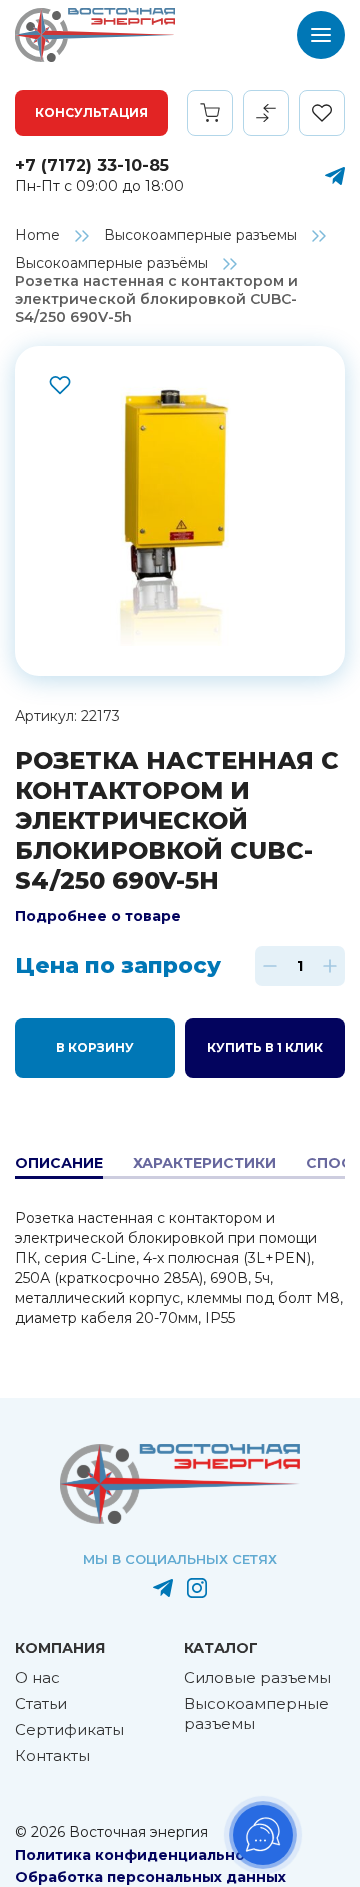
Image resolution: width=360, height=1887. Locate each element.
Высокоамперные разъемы (200, 235)
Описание (59, 1163)
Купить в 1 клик (265, 1047)
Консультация (91, 112)
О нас (37, 1677)
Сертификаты (69, 1729)
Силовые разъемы (257, 1677)
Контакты (52, 1755)
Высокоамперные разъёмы (111, 263)
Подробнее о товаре (98, 916)
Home (37, 235)
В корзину (95, 1047)
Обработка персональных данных (150, 1877)
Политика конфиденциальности (143, 1855)
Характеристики (204, 1163)
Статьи (41, 1703)
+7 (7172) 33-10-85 (92, 165)
